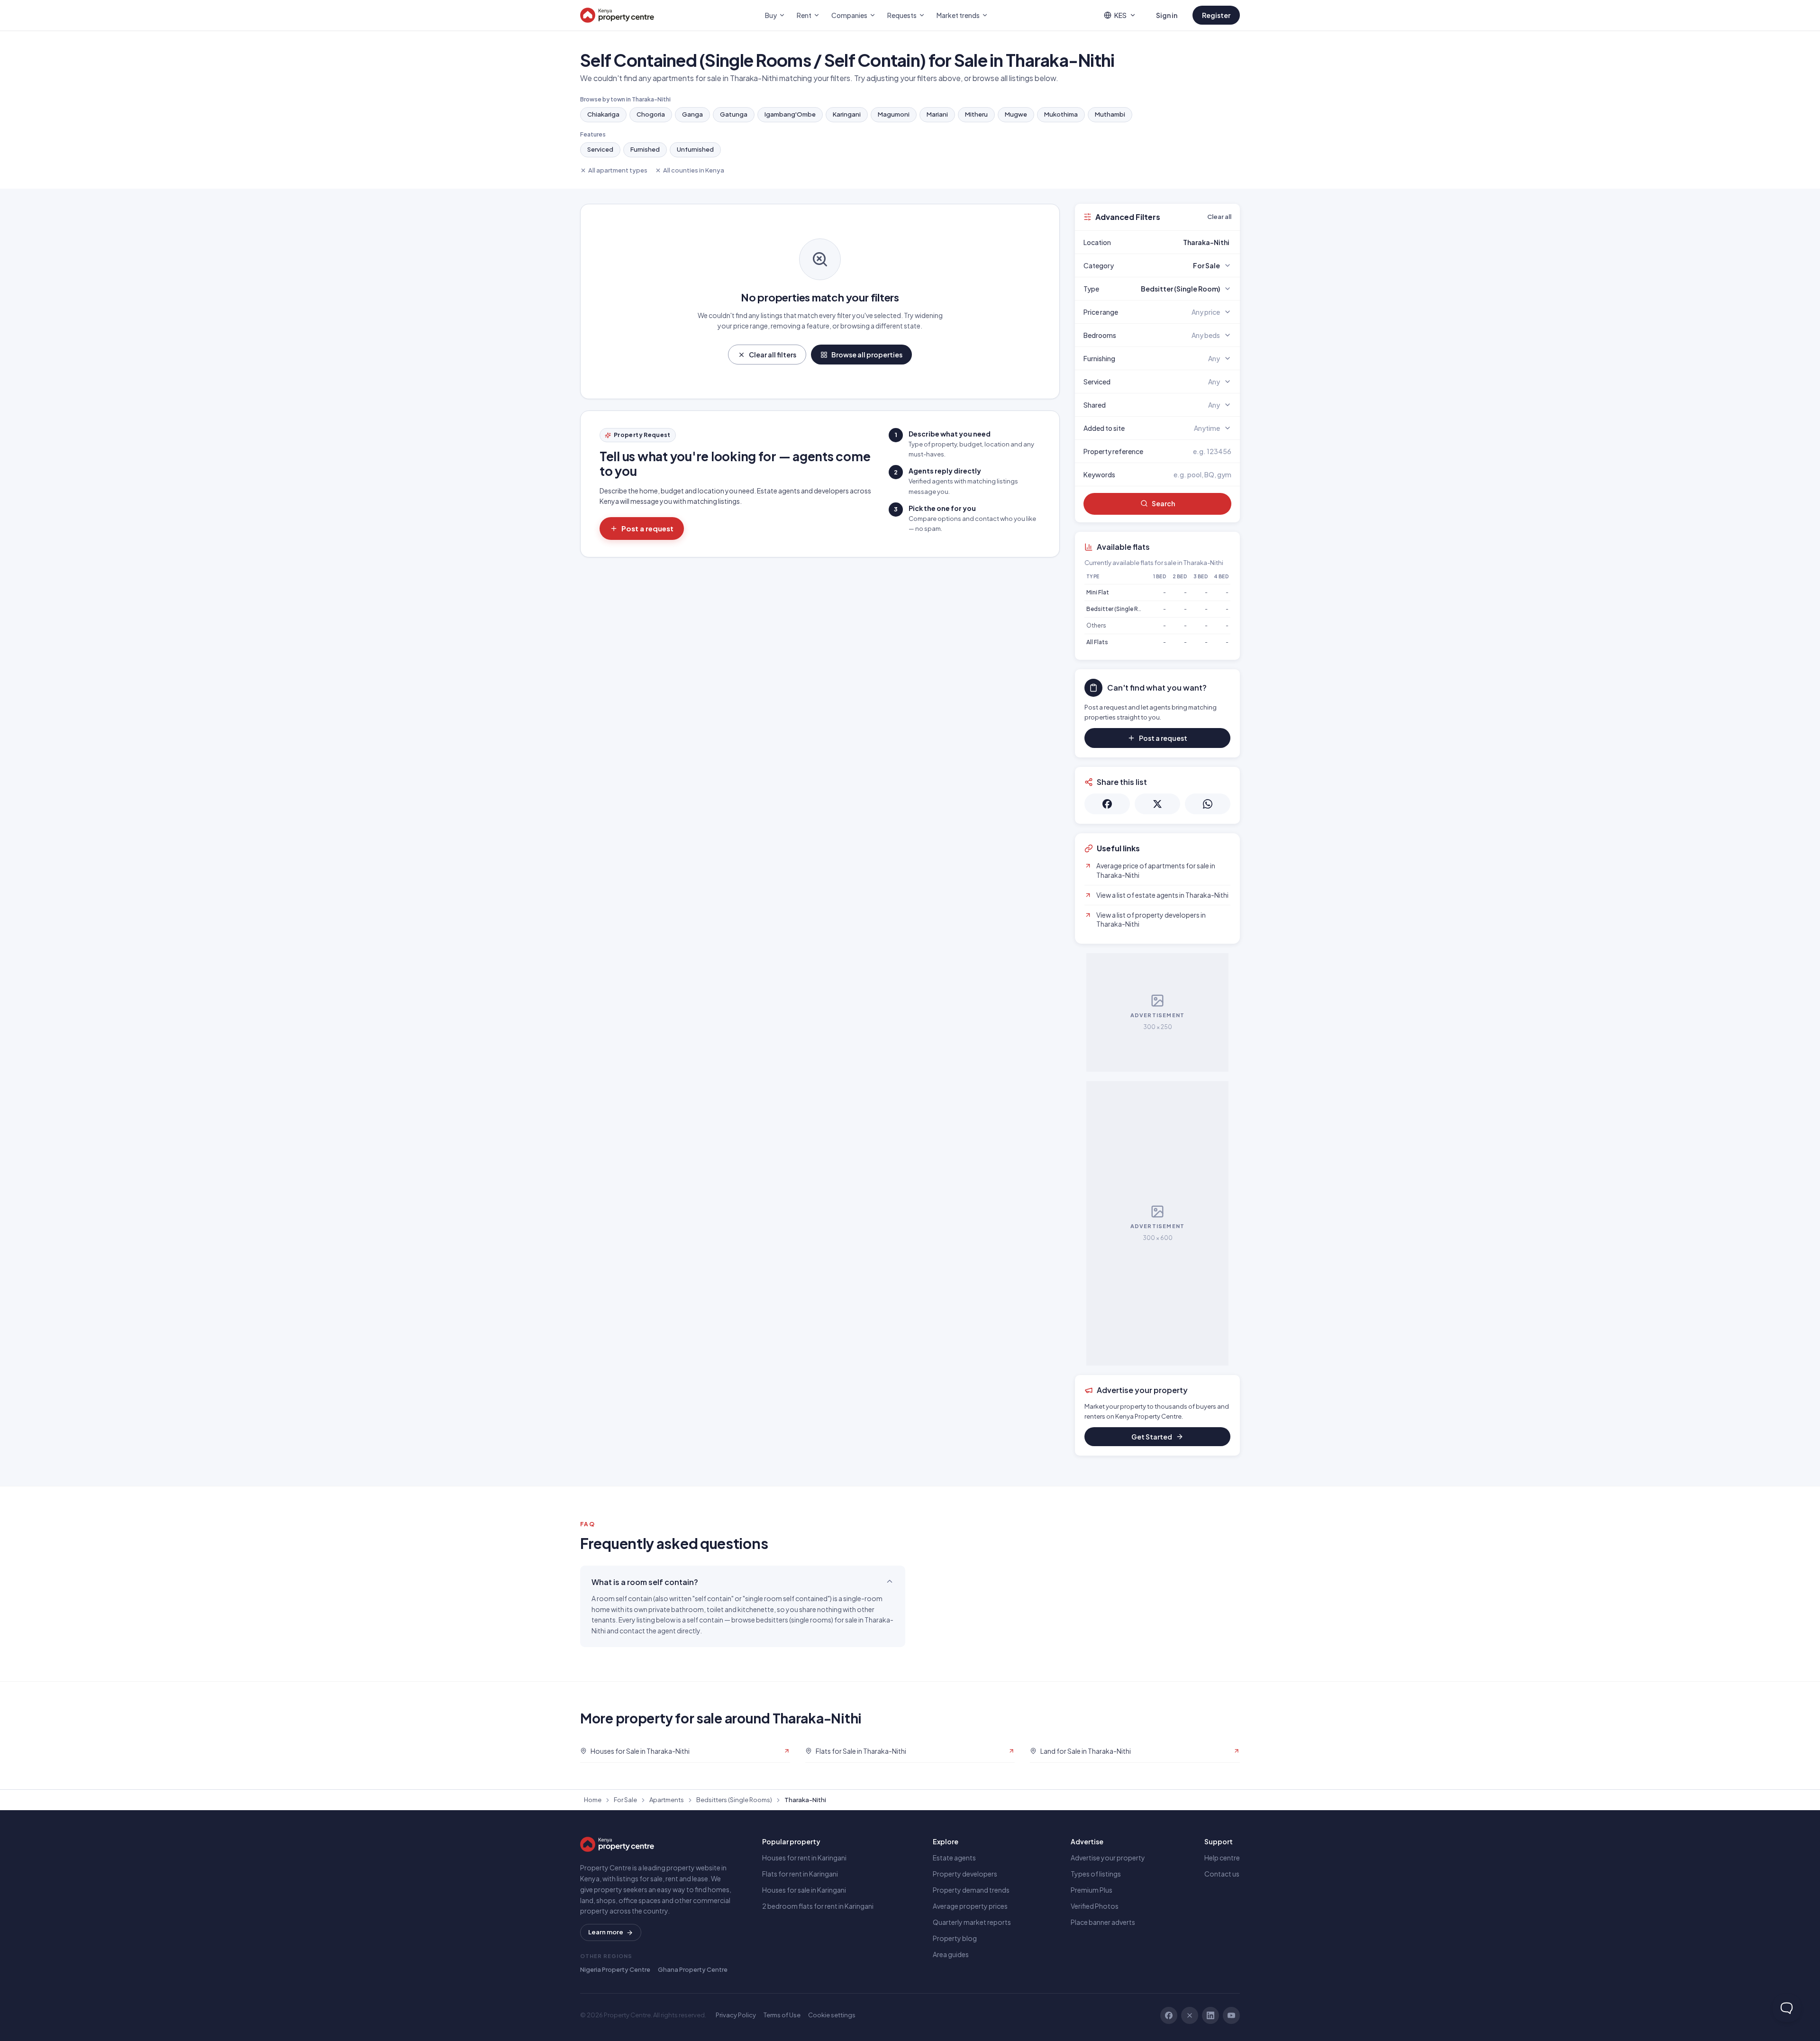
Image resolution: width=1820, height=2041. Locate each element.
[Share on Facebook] (1107, 804)
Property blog (955, 1938)
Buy (771, 15)
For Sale (625, 1800)
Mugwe (1016, 114)
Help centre (1222, 1858)
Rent (804, 15)
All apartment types (618, 170)
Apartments (667, 1800)
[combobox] (1180, 242)
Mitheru (976, 114)
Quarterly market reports (972, 1922)
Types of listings (1096, 1874)
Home (593, 1800)
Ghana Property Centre (693, 1969)
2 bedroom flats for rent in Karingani (818, 1906)
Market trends (958, 15)
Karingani (847, 114)
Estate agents (954, 1858)
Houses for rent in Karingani (804, 1858)
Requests (902, 15)
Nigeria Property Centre (615, 1969)
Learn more (606, 1932)
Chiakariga (603, 114)
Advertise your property (1108, 1858)
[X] (1190, 2015)
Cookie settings (832, 2015)
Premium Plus (1092, 1890)
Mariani (937, 114)
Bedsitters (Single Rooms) (734, 1800)
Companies (849, 15)
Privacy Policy (736, 2015)
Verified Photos (1095, 1906)
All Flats (1097, 642)
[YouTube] (1231, 2015)
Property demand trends (971, 1890)
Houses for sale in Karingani (804, 1890)
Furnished (645, 149)
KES (1120, 15)
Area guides (951, 1954)
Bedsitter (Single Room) (1120, 609)
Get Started (1152, 1437)
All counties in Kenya (694, 170)
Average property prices (970, 1906)
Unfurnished (695, 149)
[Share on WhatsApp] (1208, 804)
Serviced (600, 149)
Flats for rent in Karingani (800, 1874)
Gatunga (734, 114)
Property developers (965, 1874)
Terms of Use (782, 2015)
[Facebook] (1169, 2015)
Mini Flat (1098, 592)
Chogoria (651, 114)
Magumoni (894, 114)
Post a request (647, 528)
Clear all (1219, 217)
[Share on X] (1157, 804)
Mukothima (1061, 114)
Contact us (1222, 1874)
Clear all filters (773, 355)
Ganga (692, 114)
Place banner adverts (1103, 1922)
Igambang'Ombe (790, 114)
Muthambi (1110, 114)
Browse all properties (867, 355)
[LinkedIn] (1210, 2015)
